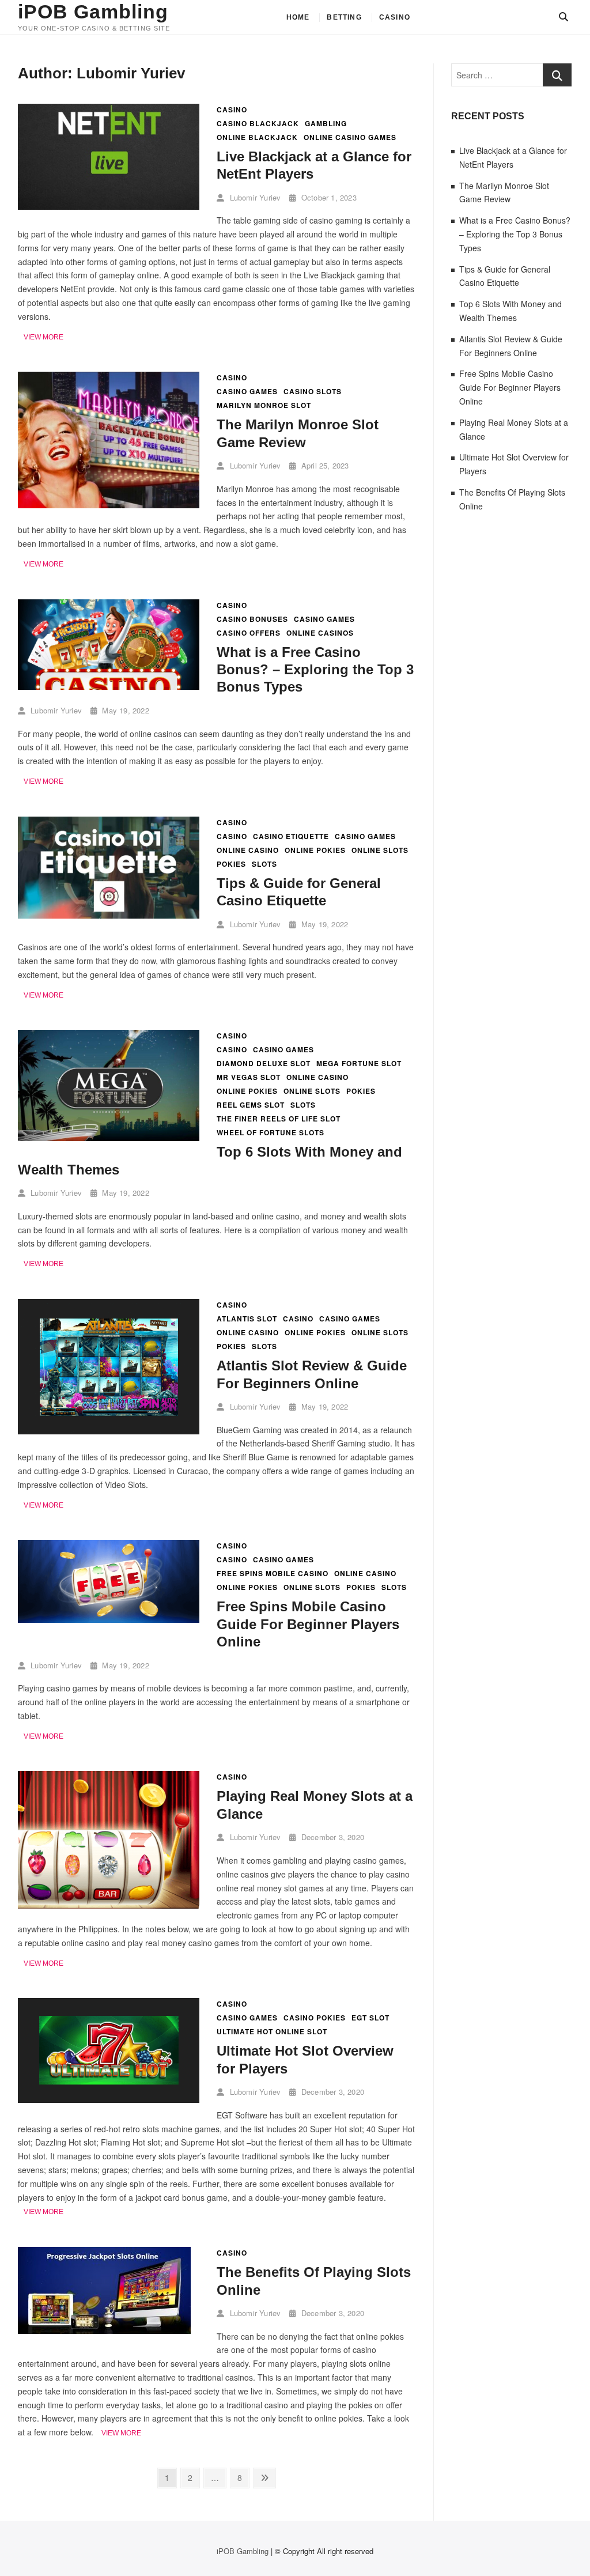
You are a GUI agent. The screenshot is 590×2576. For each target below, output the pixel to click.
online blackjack (257, 137)
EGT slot (370, 2018)
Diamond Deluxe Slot (264, 1064)
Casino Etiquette (291, 836)
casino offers (249, 633)
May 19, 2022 (124, 710)
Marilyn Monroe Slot (264, 405)
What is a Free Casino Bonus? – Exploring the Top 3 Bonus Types (315, 670)
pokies (231, 864)
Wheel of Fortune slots (271, 1133)
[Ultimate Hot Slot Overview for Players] (109, 2004)
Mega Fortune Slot (359, 1064)
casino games (247, 392)
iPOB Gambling (93, 12)
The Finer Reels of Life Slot (279, 1119)
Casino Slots (313, 392)
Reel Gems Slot (251, 1105)
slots (264, 864)
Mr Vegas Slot (249, 1077)
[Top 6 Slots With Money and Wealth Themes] (109, 1036)
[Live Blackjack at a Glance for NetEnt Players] (109, 110)
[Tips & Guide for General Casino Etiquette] (109, 823)
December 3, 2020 (332, 1837)
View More (44, 338)
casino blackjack (258, 124)
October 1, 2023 (328, 197)
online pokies (315, 850)
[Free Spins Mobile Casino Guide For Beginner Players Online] (109, 1546)
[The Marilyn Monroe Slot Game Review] (109, 378)
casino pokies (315, 2018)
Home (298, 17)
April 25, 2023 (324, 465)
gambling (326, 124)
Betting (344, 17)
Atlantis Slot (247, 1319)
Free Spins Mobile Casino (273, 1574)
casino (232, 836)
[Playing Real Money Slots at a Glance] (109, 1777)
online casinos (320, 633)
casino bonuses (252, 619)
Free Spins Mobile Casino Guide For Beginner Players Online (308, 1624)
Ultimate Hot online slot (272, 2032)
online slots (380, 850)
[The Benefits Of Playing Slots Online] (104, 2253)
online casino (248, 850)
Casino (395, 17)
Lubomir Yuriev (254, 197)
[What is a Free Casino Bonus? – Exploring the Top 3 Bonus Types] (109, 606)
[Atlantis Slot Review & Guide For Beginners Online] (109, 1305)
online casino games (350, 137)
